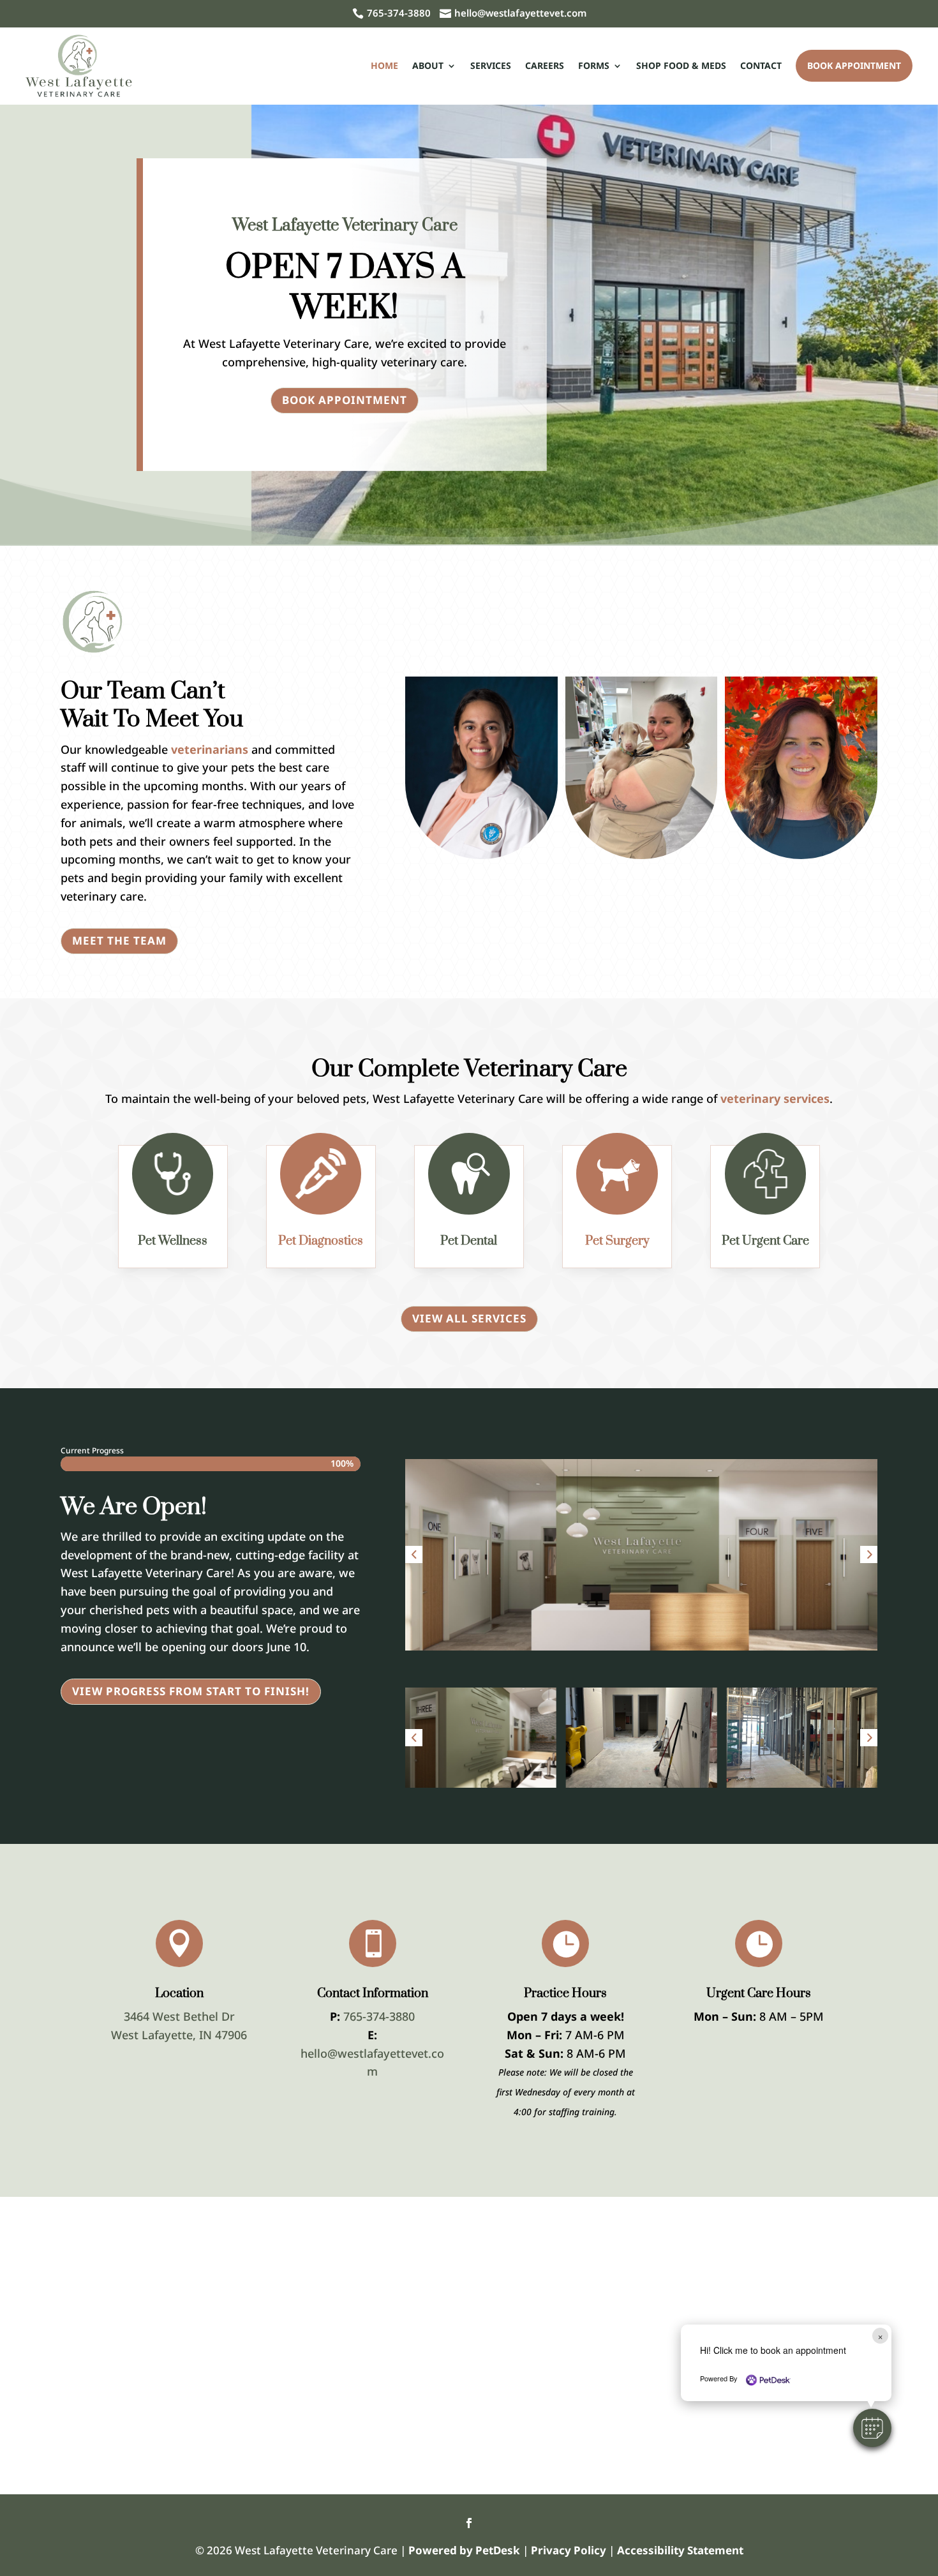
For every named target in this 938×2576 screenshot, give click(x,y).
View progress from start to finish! (191, 1691)
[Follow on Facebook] (469, 2523)
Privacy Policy (569, 2550)
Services (491, 65)
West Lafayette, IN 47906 (179, 2035)
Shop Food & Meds (681, 65)
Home (384, 65)
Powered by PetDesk (464, 2550)
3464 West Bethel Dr (179, 2016)
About (428, 65)
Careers (545, 65)
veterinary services (775, 1098)
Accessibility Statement (680, 2550)
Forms (594, 65)
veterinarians (210, 749)
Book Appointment (854, 65)
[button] (414, 1554)
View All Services (469, 1318)
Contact (761, 65)
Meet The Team (119, 940)
